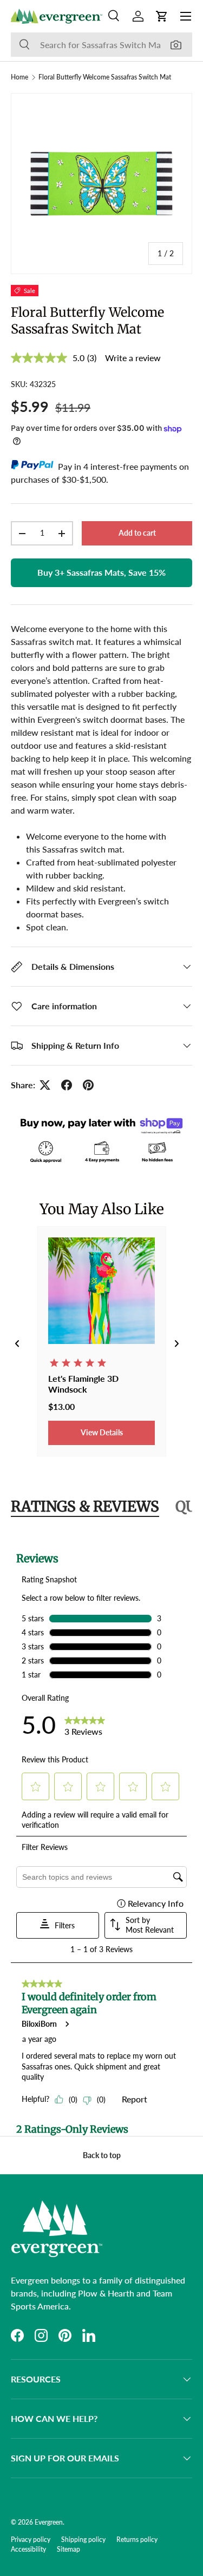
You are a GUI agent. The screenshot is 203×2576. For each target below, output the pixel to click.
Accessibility (28, 2549)
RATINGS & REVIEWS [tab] (85, 1506)
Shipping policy (83, 2540)
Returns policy (137, 2540)
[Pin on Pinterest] (88, 1085)
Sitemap (68, 2549)
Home (19, 77)
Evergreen (49, 2522)
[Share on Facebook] (67, 1085)
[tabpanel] (101, 1837)
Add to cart (137, 533)
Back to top (102, 2155)
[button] (162, 16)
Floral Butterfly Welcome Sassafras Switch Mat (105, 77)
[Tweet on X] (45, 1085)
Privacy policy (31, 2540)
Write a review (133, 358)
